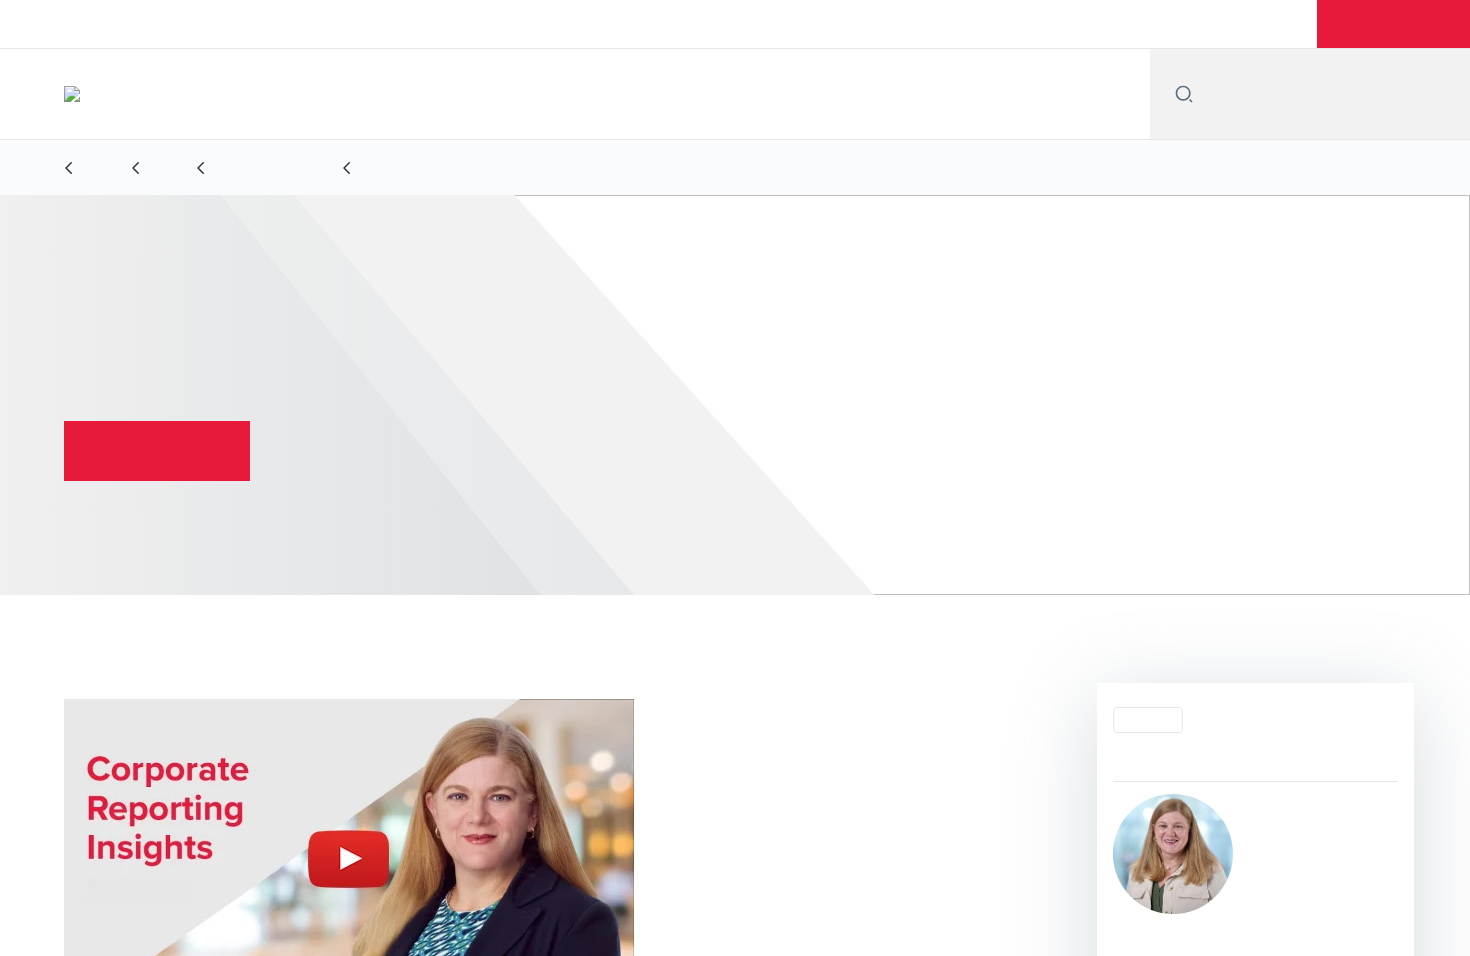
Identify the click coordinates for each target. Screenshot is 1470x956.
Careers (1149, 24)
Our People (793, 24)
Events (989, 24)
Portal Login (1250, 24)
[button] (1396, 24)
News (1067, 24)
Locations (898, 24)
